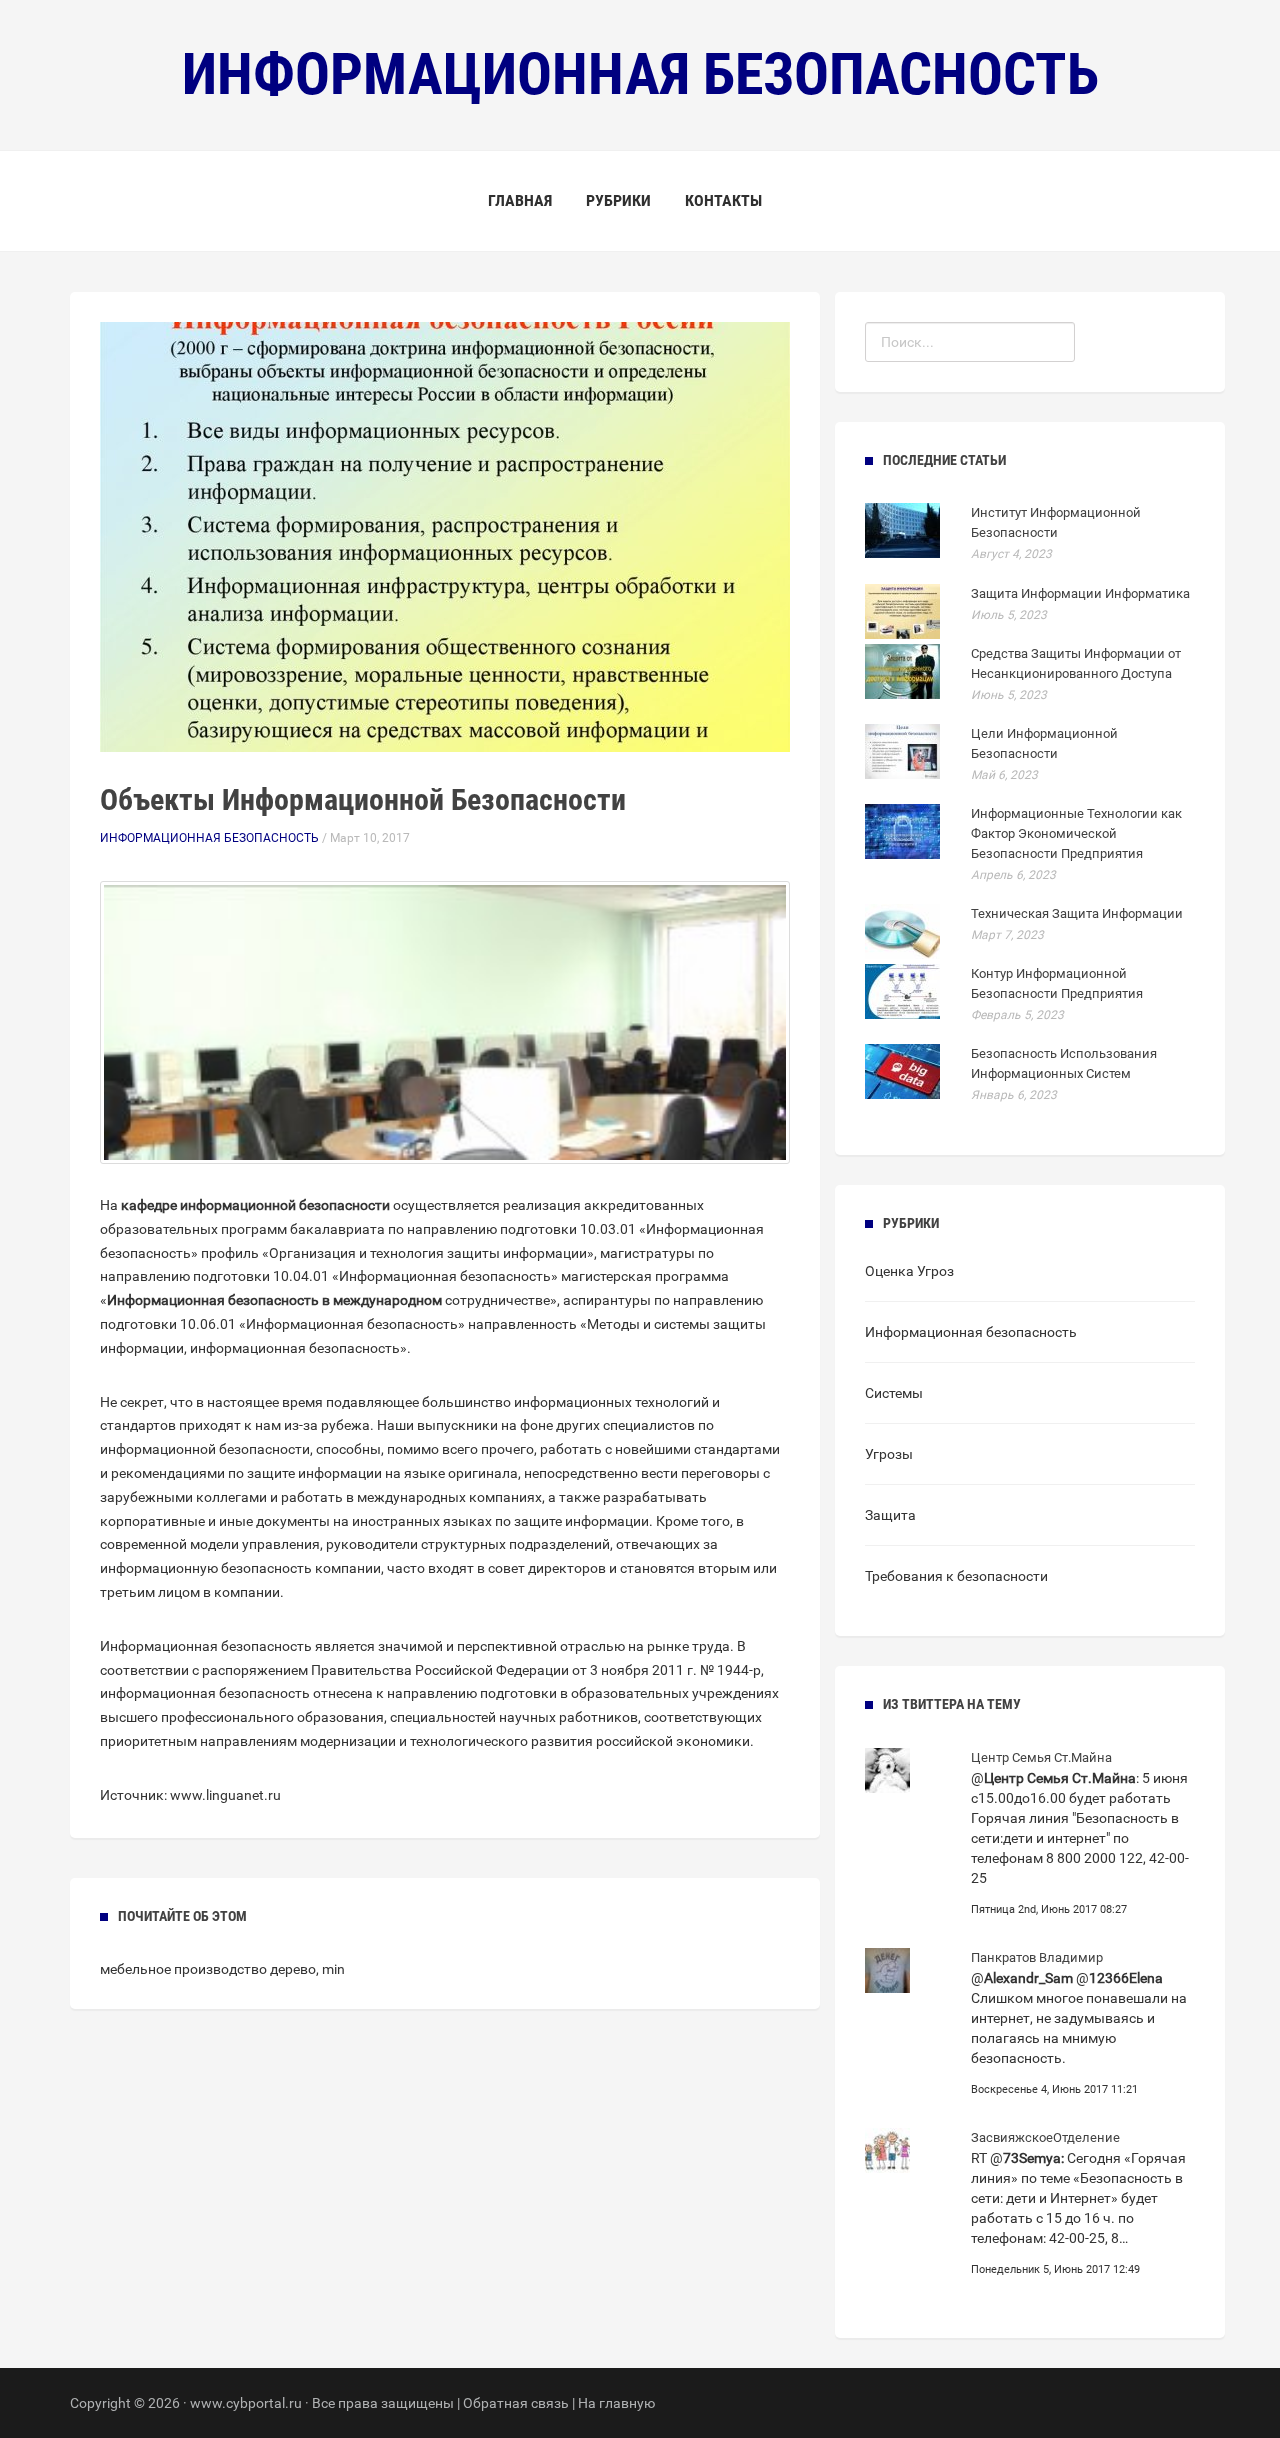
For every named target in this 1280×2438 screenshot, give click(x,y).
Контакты (723, 200)
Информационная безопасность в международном (274, 1300)
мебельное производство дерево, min (222, 1969)
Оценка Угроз (909, 1271)
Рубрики (618, 200)
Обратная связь (516, 2403)
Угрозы (889, 1454)
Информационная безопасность (209, 838)
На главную (616, 2403)
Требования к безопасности (956, 1576)
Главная (520, 200)
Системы (894, 1393)
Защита (890, 1515)
